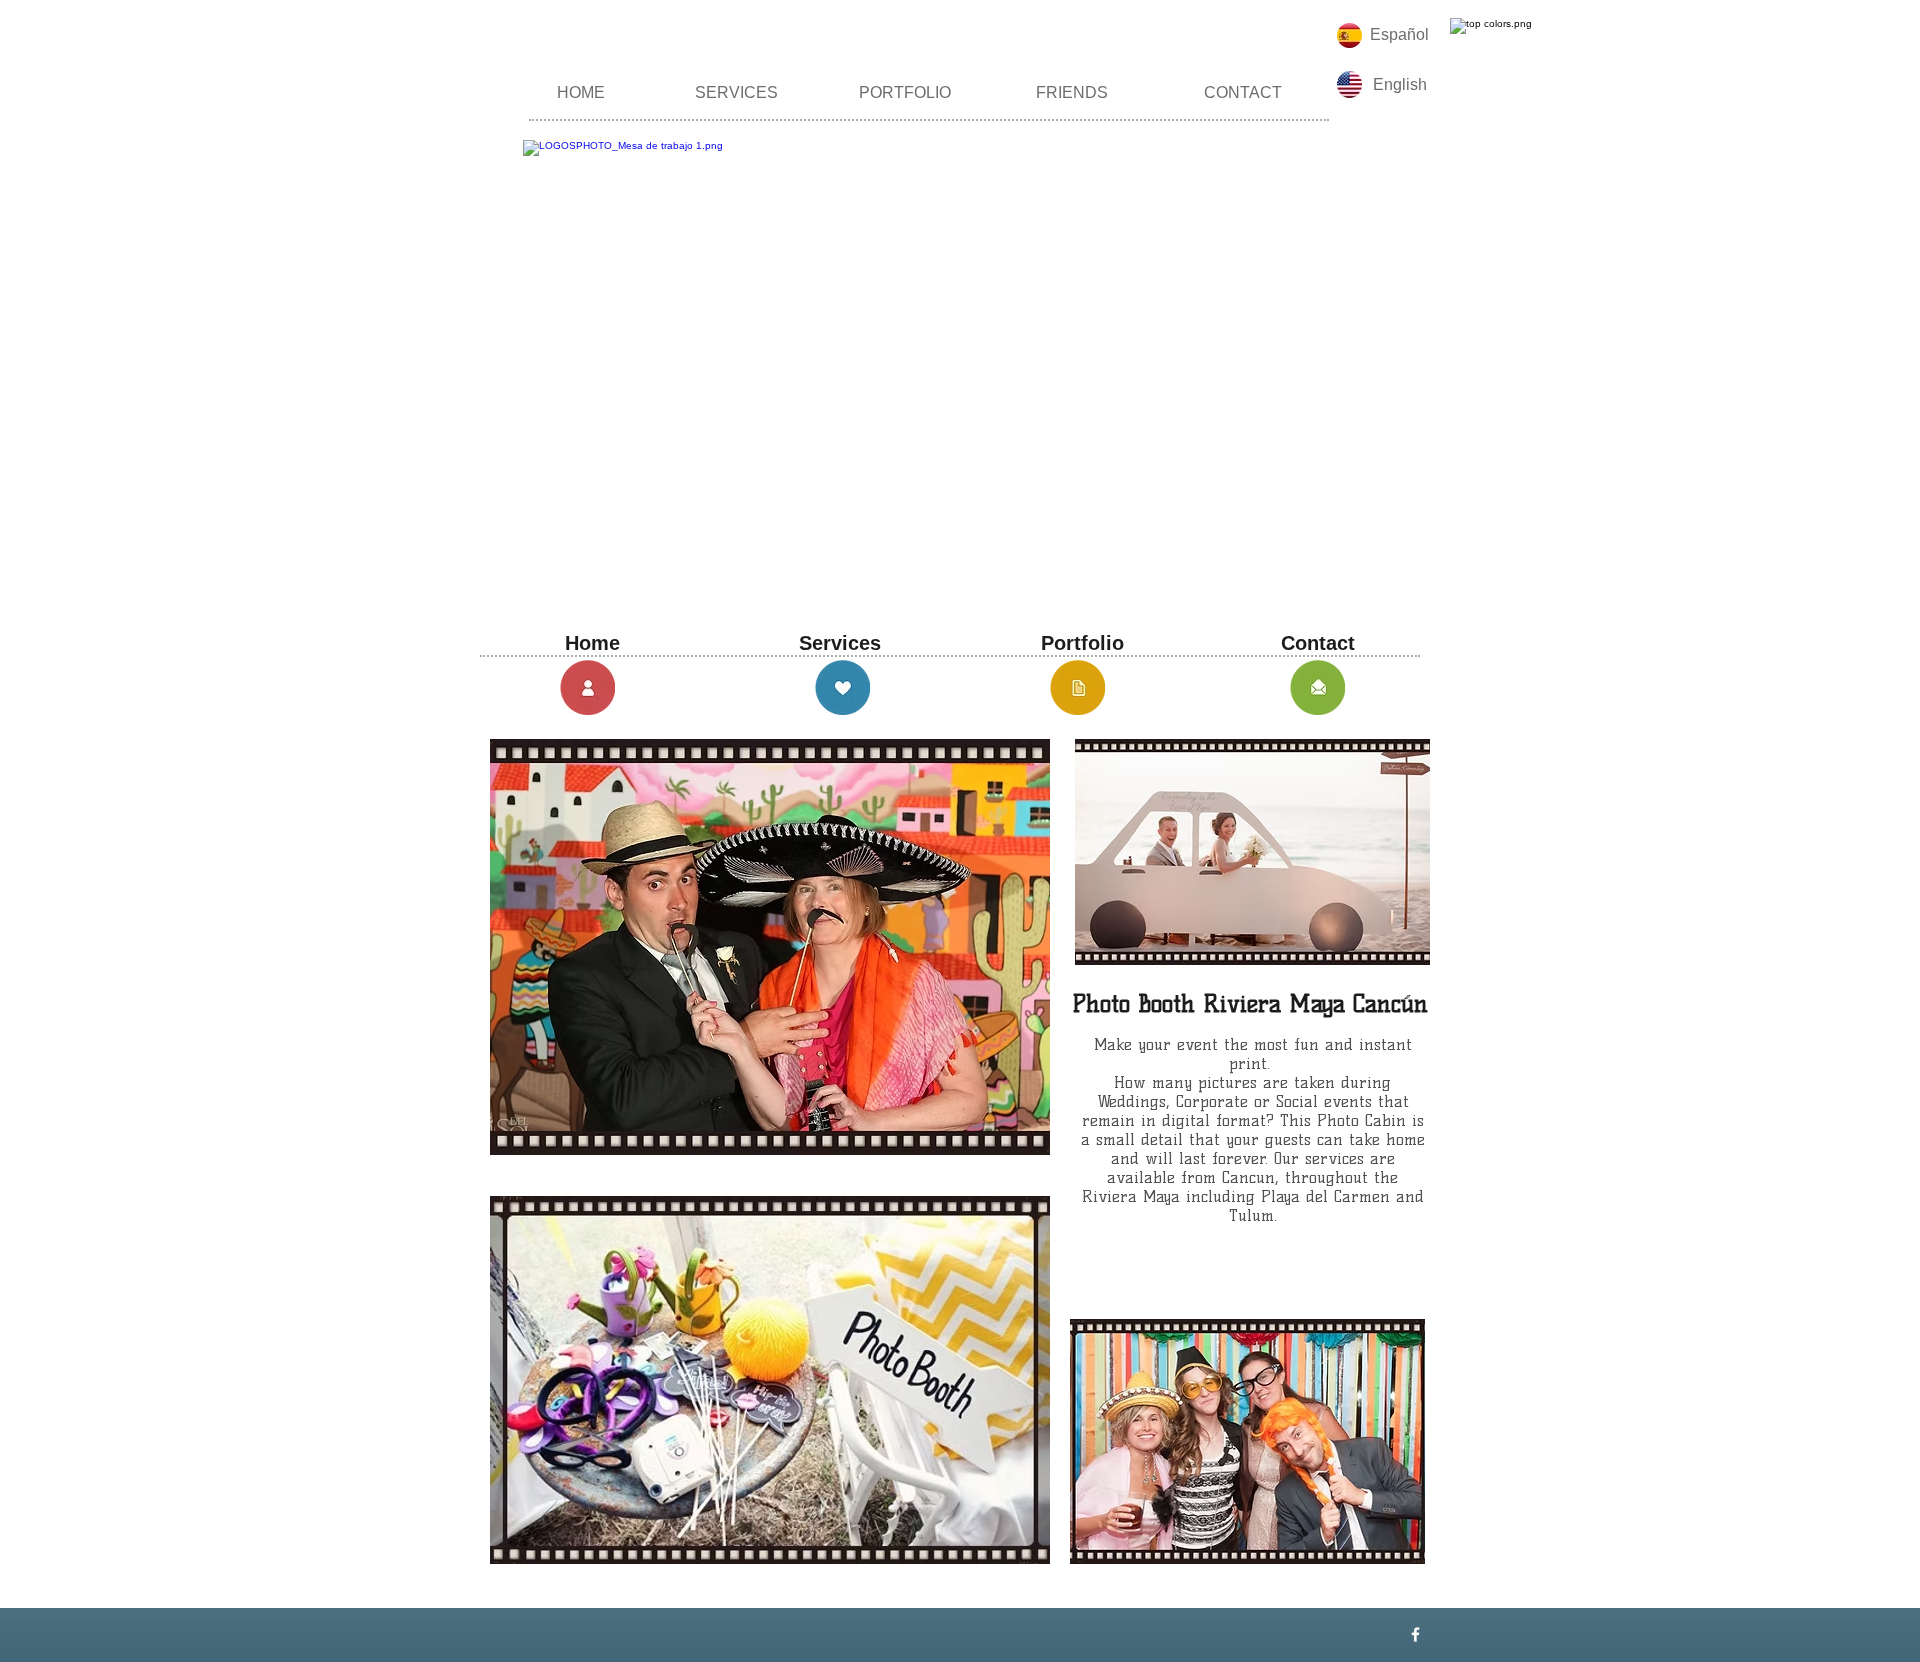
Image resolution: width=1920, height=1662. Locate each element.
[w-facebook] (1415, 1634)
